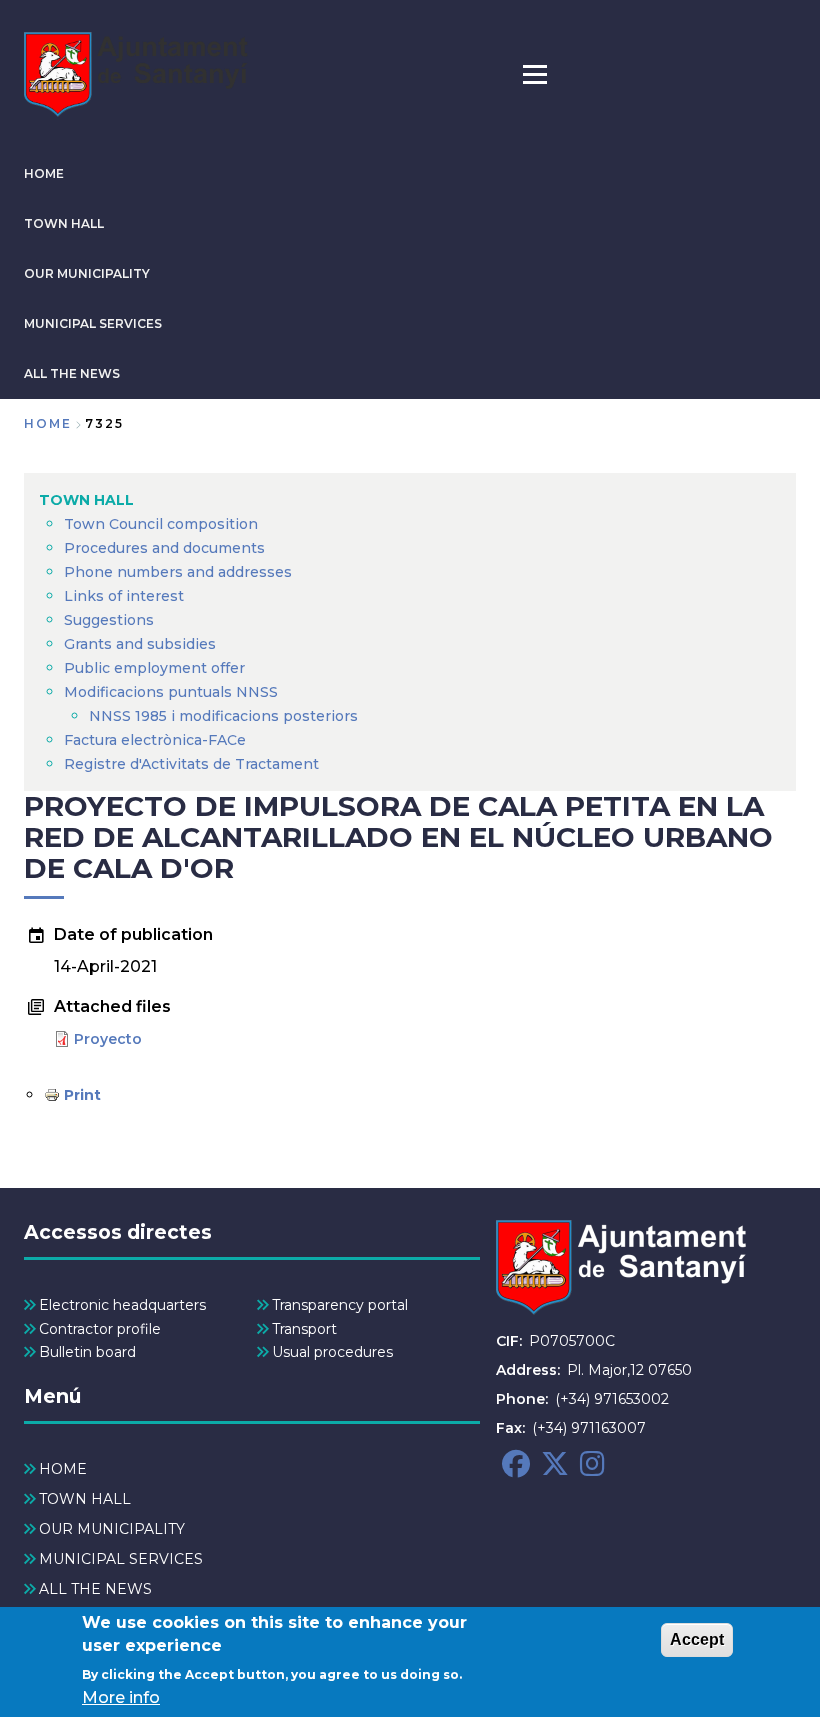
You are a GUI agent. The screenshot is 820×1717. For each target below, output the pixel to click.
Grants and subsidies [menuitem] (140, 644)
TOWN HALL (64, 223)
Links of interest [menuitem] (124, 596)
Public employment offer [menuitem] (154, 668)
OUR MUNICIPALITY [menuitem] (112, 1529)
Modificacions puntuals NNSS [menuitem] (171, 692)
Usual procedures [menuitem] (332, 1352)
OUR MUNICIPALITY (87, 273)
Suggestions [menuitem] (109, 620)
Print (82, 1095)
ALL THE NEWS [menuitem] (95, 1589)
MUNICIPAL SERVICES (93, 323)
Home (48, 423)
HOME (44, 173)
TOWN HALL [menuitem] (86, 500)
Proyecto (108, 1039)
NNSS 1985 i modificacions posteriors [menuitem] (225, 716)
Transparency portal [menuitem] (340, 1305)
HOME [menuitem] (63, 1469)
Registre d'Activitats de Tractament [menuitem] (191, 764)
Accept (697, 1639)
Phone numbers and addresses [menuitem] (178, 572)
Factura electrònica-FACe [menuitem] (155, 740)
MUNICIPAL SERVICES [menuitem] (121, 1559)
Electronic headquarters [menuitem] (122, 1305)
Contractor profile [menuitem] (100, 1329)
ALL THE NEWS (72, 373)
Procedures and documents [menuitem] (164, 548)
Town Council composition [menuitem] (161, 524)
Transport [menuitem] (304, 1329)
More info (121, 1697)
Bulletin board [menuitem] (87, 1352)
